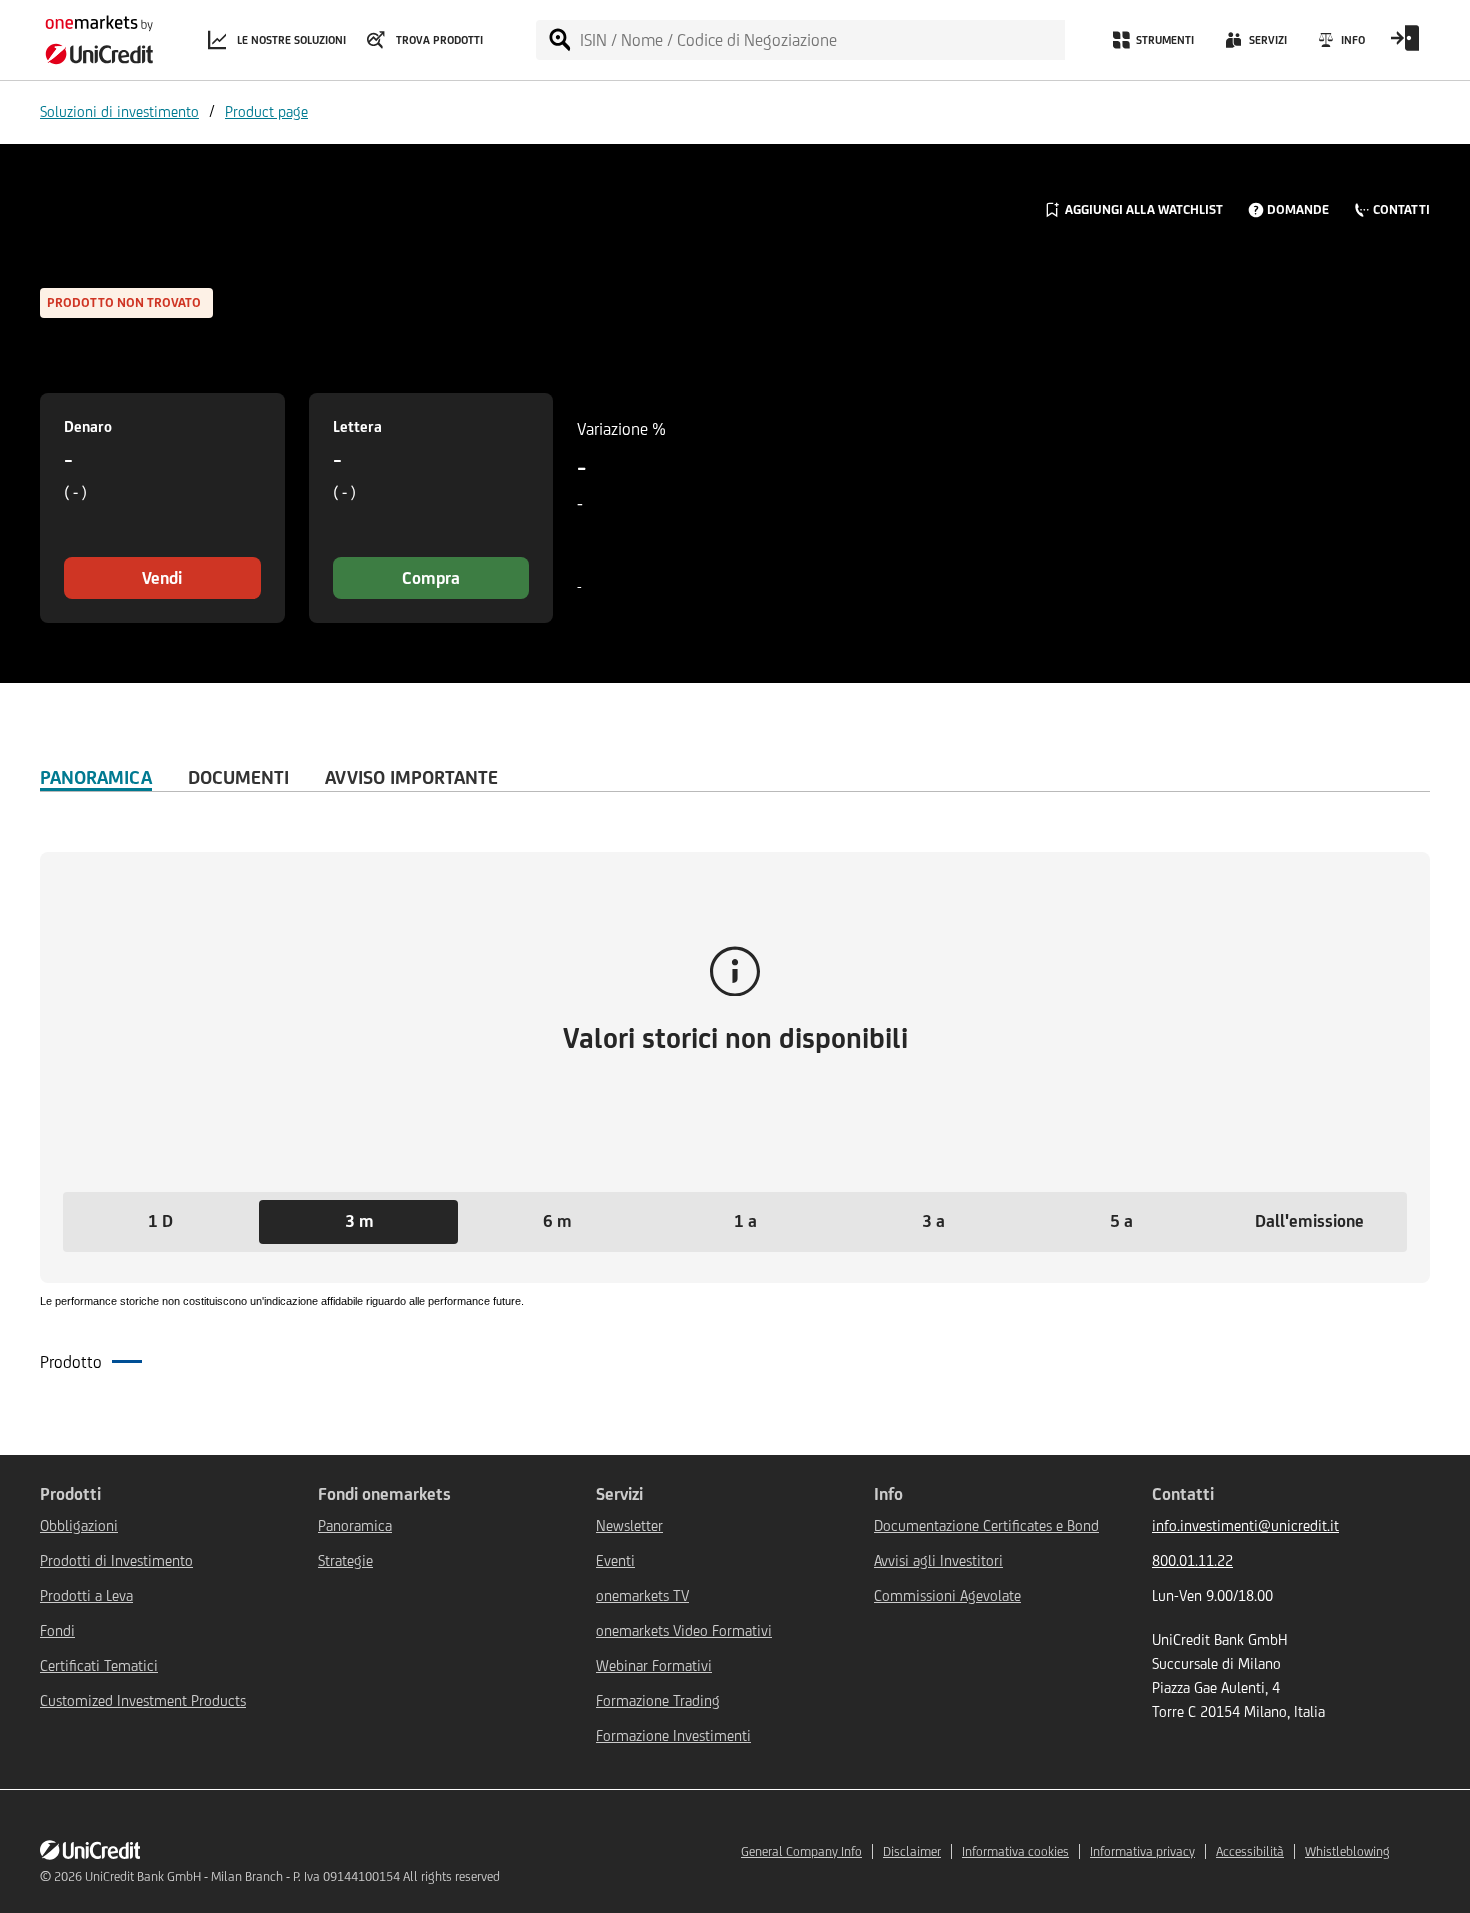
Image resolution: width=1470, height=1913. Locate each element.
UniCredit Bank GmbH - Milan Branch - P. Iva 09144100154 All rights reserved (292, 1876)
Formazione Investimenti (673, 1735)
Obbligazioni (79, 1525)
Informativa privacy (1142, 1851)
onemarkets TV (642, 1595)
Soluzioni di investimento (119, 111)
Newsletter (629, 1525)
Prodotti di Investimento (116, 1560)
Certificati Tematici (99, 1665)
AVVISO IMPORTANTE (411, 777)
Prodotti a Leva (86, 1595)
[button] (160, 1222)
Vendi (162, 578)
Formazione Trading (658, 1700)
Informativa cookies (1015, 1851)
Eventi (615, 1560)
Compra (431, 578)
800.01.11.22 (1192, 1560)
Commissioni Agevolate (947, 1595)
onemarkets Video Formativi (684, 1630)
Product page (266, 111)
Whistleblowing (1347, 1851)
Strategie (345, 1560)
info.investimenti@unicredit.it (1245, 1525)
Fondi (57, 1630)
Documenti (238, 777)
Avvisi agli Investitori (938, 1560)
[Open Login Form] (1405, 45)
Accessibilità (1250, 1851)
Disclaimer (912, 1851)
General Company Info (801, 1851)
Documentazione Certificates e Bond (986, 1525)
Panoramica (96, 777)
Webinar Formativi (654, 1665)
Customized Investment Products (143, 1700)
